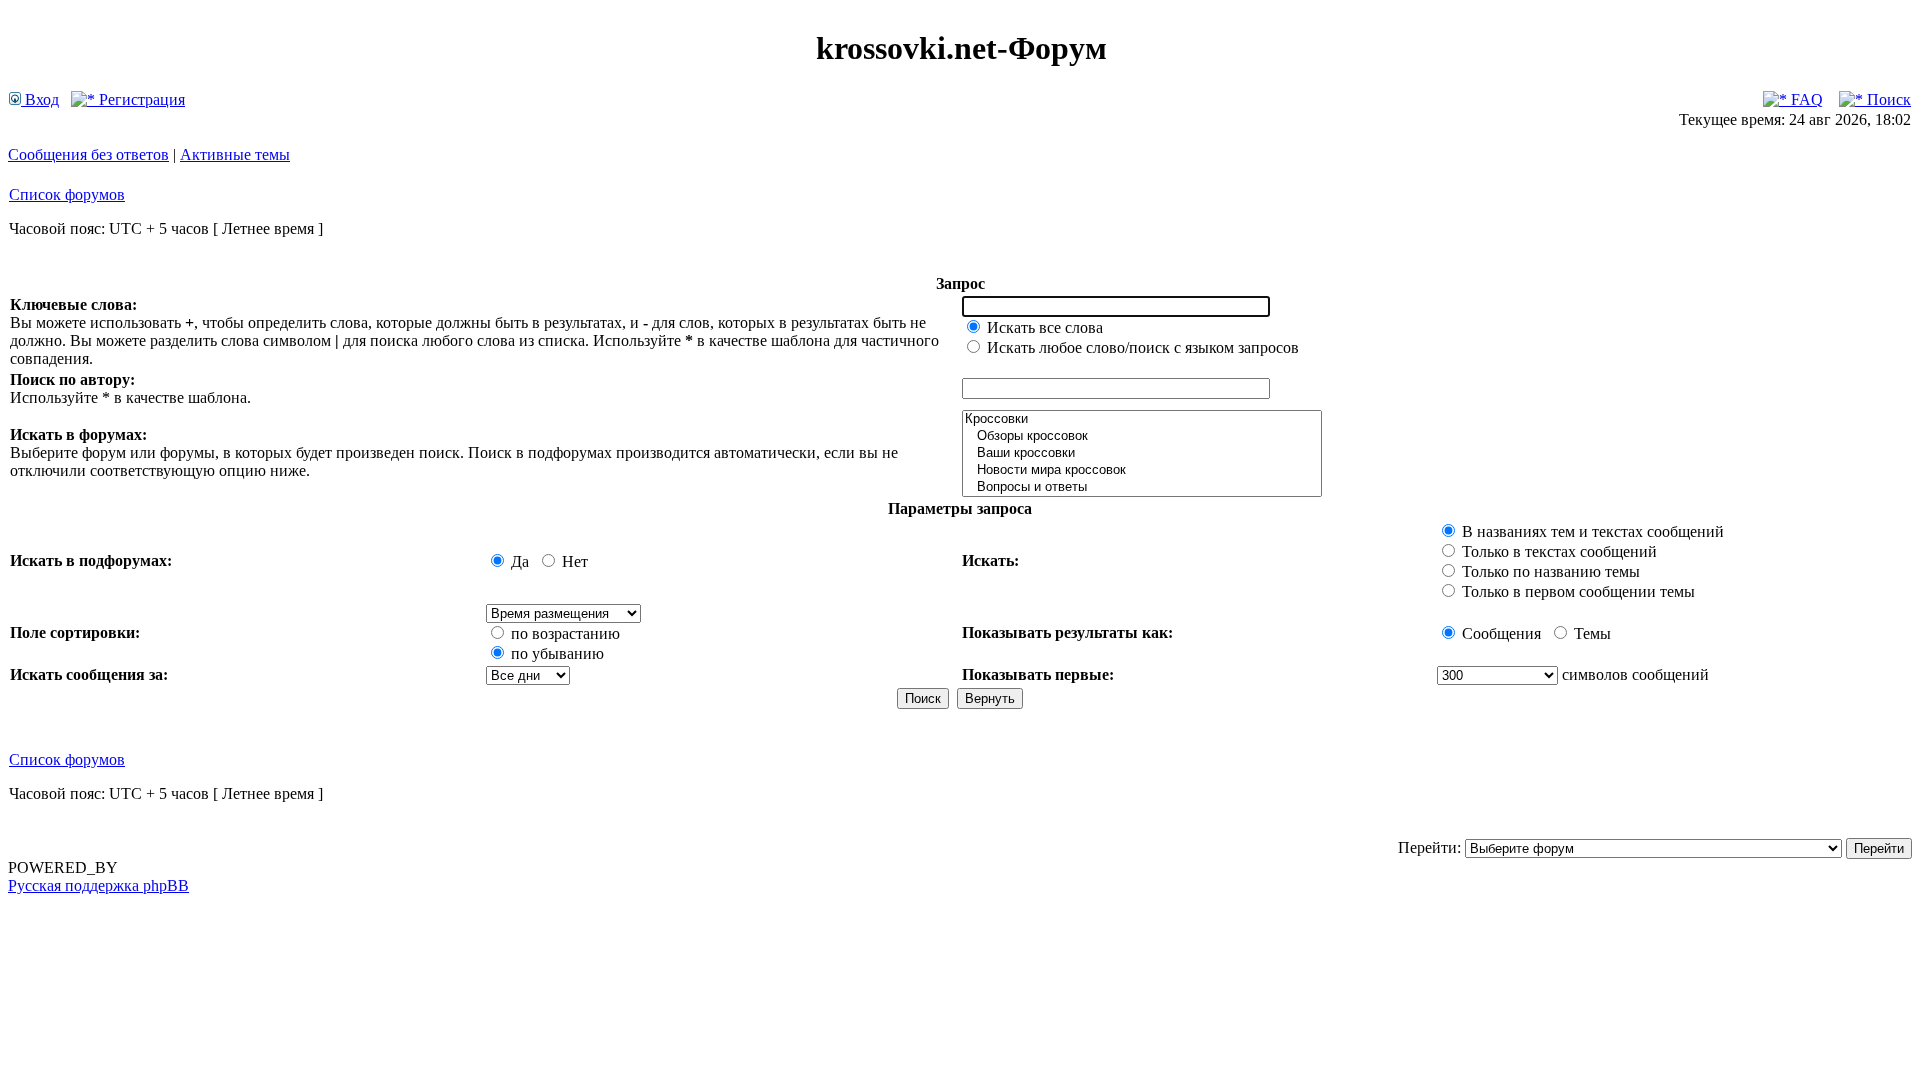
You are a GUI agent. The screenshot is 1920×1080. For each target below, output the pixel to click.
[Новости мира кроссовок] (1142, 470)
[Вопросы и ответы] (1142, 487)
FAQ (1805, 99)
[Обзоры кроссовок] (1142, 436)
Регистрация (140, 99)
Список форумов (67, 194)
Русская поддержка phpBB (98, 885)
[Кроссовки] (1142, 419)
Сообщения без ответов (88, 154)
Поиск (1887, 99)
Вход (40, 99)
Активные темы (235, 154)
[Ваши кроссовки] (1142, 453)
